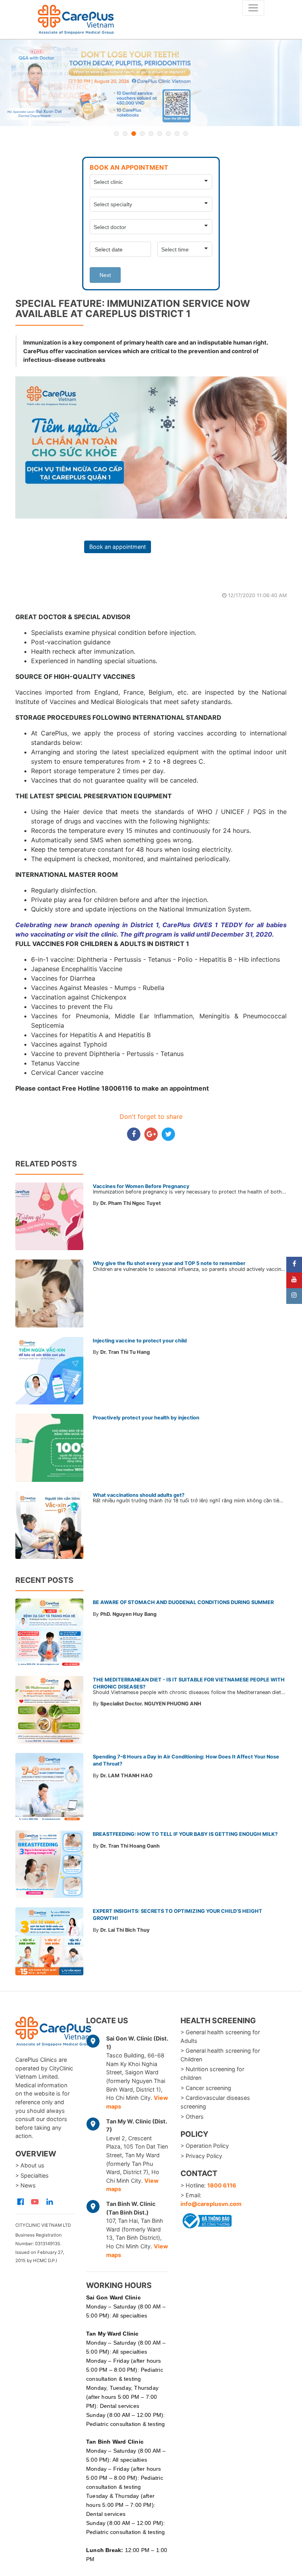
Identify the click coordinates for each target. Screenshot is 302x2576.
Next (105, 275)
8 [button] (177, 134)
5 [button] (151, 134)
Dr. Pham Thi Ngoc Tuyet (131, 1203)
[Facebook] (294, 1265)
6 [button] (160, 134)
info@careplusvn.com (211, 2204)
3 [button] (134, 134)
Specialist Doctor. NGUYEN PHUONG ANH (151, 1704)
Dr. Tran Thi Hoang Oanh (130, 1846)
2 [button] (125, 134)
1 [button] (116, 134)
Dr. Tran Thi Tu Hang (125, 1352)
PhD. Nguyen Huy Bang (128, 1614)
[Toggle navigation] (253, 8)
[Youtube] (294, 1280)
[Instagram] (294, 1296)
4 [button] (142, 134)
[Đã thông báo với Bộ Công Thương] (206, 2219)
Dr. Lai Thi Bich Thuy (125, 1930)
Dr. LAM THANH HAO (126, 1776)
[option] (151, 83)
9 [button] (186, 134)
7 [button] (168, 134)
